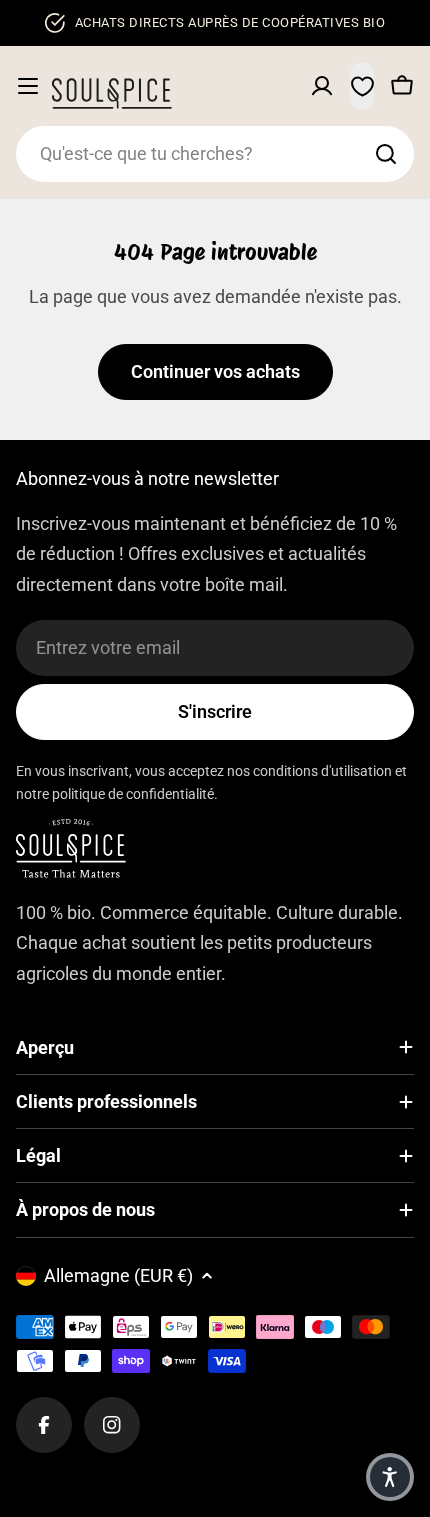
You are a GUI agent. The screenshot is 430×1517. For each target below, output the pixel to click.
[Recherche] (386, 154)
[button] (390, 1477)
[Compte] (322, 86)
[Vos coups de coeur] (362, 86)
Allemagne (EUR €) (118, 1275)
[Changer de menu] (28, 86)
